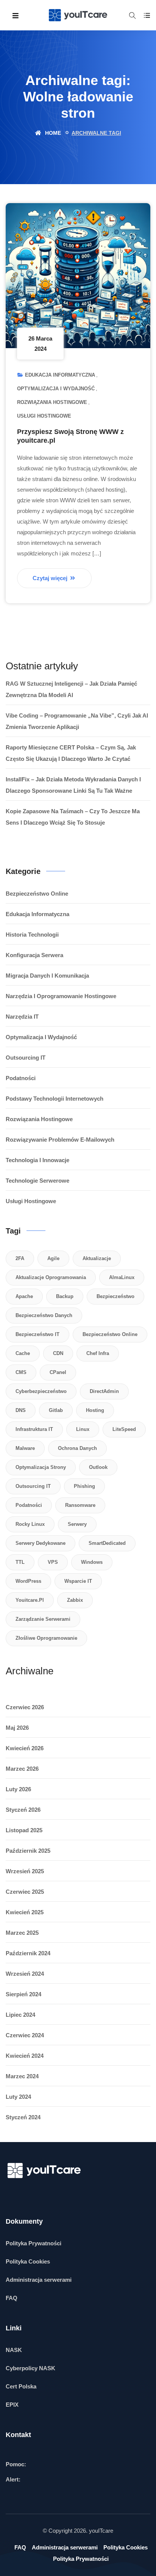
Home (52, 133)
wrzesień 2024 (25, 1974)
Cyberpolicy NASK (30, 2368)
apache (24, 1296)
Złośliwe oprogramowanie (46, 1638)
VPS (53, 1562)
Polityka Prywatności (34, 2243)
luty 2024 (18, 2097)
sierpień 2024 (23, 1994)
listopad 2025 (24, 1830)
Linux (83, 1429)
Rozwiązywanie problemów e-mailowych (60, 1140)
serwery (77, 1524)
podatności (29, 1505)
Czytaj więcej (51, 578)
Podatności (21, 1078)
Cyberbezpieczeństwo (41, 1391)
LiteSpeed (124, 1429)
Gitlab (56, 1410)
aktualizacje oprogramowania (51, 1277)
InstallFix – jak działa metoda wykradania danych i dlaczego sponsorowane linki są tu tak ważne (73, 785)
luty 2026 (18, 1789)
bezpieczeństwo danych (44, 1315)
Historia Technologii (32, 935)
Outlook (98, 1467)
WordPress (28, 1581)
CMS (21, 1372)
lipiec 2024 (20, 2015)
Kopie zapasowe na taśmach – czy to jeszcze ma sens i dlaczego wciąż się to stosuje (73, 817)
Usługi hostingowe (44, 416)
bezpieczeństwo (115, 1296)
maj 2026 (17, 1728)
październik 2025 (28, 1851)
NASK (14, 2350)
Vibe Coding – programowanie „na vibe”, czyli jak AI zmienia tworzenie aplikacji (77, 721)
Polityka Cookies (28, 2261)
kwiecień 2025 (25, 1912)
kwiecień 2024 (25, 2056)
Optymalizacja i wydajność (56, 389)
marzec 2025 (22, 1933)
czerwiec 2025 (25, 1892)
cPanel (58, 1372)
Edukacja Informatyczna (60, 375)
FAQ (12, 2298)
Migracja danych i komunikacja (47, 976)
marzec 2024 (22, 2076)
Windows (92, 1562)
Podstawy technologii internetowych (55, 1099)
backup (65, 1296)
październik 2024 (28, 1953)
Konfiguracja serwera (34, 955)
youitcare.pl (30, 1600)
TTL (20, 1562)
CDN (58, 1353)
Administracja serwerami (39, 2280)
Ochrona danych (77, 1448)
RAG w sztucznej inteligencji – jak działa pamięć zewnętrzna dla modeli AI (71, 689)
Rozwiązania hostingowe (52, 402)
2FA (20, 1258)
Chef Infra (98, 1353)
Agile (53, 1258)
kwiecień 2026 (25, 1748)
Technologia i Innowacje (37, 1160)
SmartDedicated (107, 1543)
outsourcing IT (33, 1486)
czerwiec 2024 (25, 2035)
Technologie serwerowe (37, 1181)
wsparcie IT (78, 1581)
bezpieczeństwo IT (37, 1334)
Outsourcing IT (26, 1058)
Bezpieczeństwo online (37, 894)
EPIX (12, 2405)
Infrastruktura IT (34, 1429)
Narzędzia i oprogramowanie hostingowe (61, 996)
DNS (21, 1410)
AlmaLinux (122, 1277)
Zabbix (75, 1600)
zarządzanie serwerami (43, 1619)
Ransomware (80, 1505)
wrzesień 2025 (25, 1871)
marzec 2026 (22, 1769)
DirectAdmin (104, 1391)
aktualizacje (97, 1258)
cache (23, 1353)
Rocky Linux (30, 1524)
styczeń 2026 (23, 1810)
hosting (95, 1410)
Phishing (84, 1486)
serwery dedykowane (41, 1543)
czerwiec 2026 (25, 1707)
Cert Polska (21, 2386)
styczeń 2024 (23, 2117)
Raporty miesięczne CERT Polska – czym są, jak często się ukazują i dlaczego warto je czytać (71, 753)
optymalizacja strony (41, 1467)
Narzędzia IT (22, 1017)
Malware (25, 1448)
